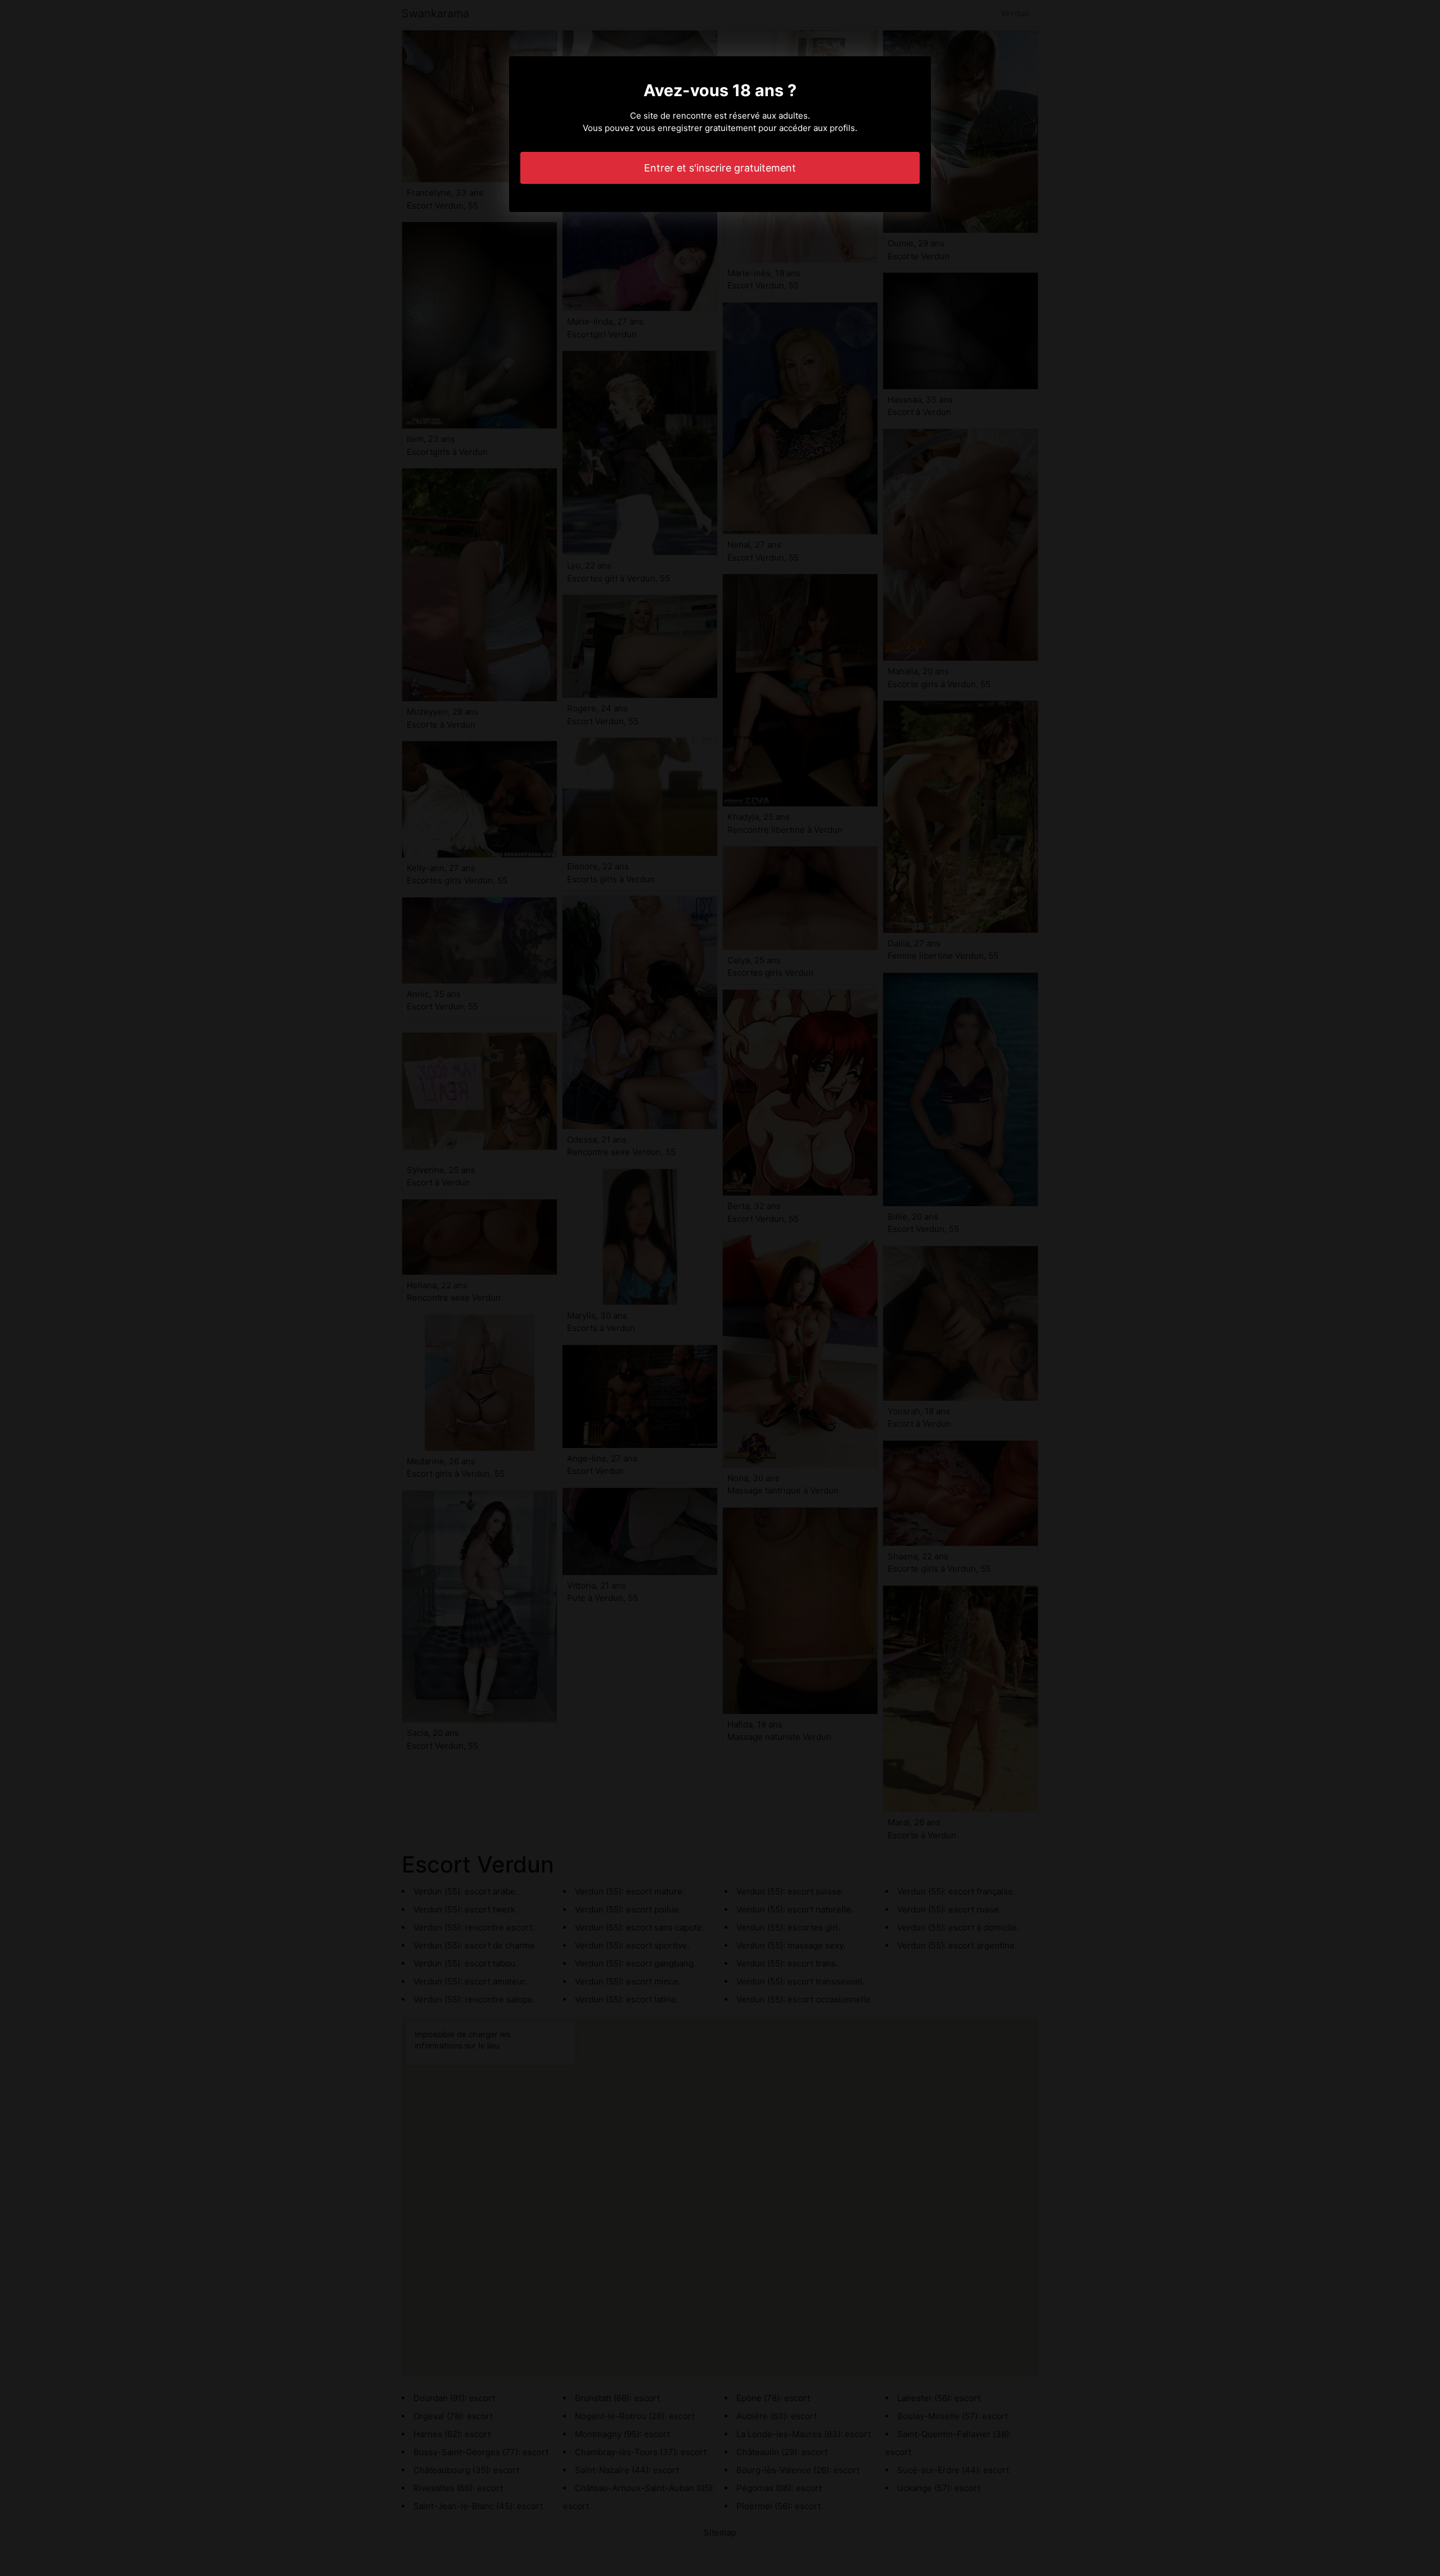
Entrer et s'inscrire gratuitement (720, 168)
